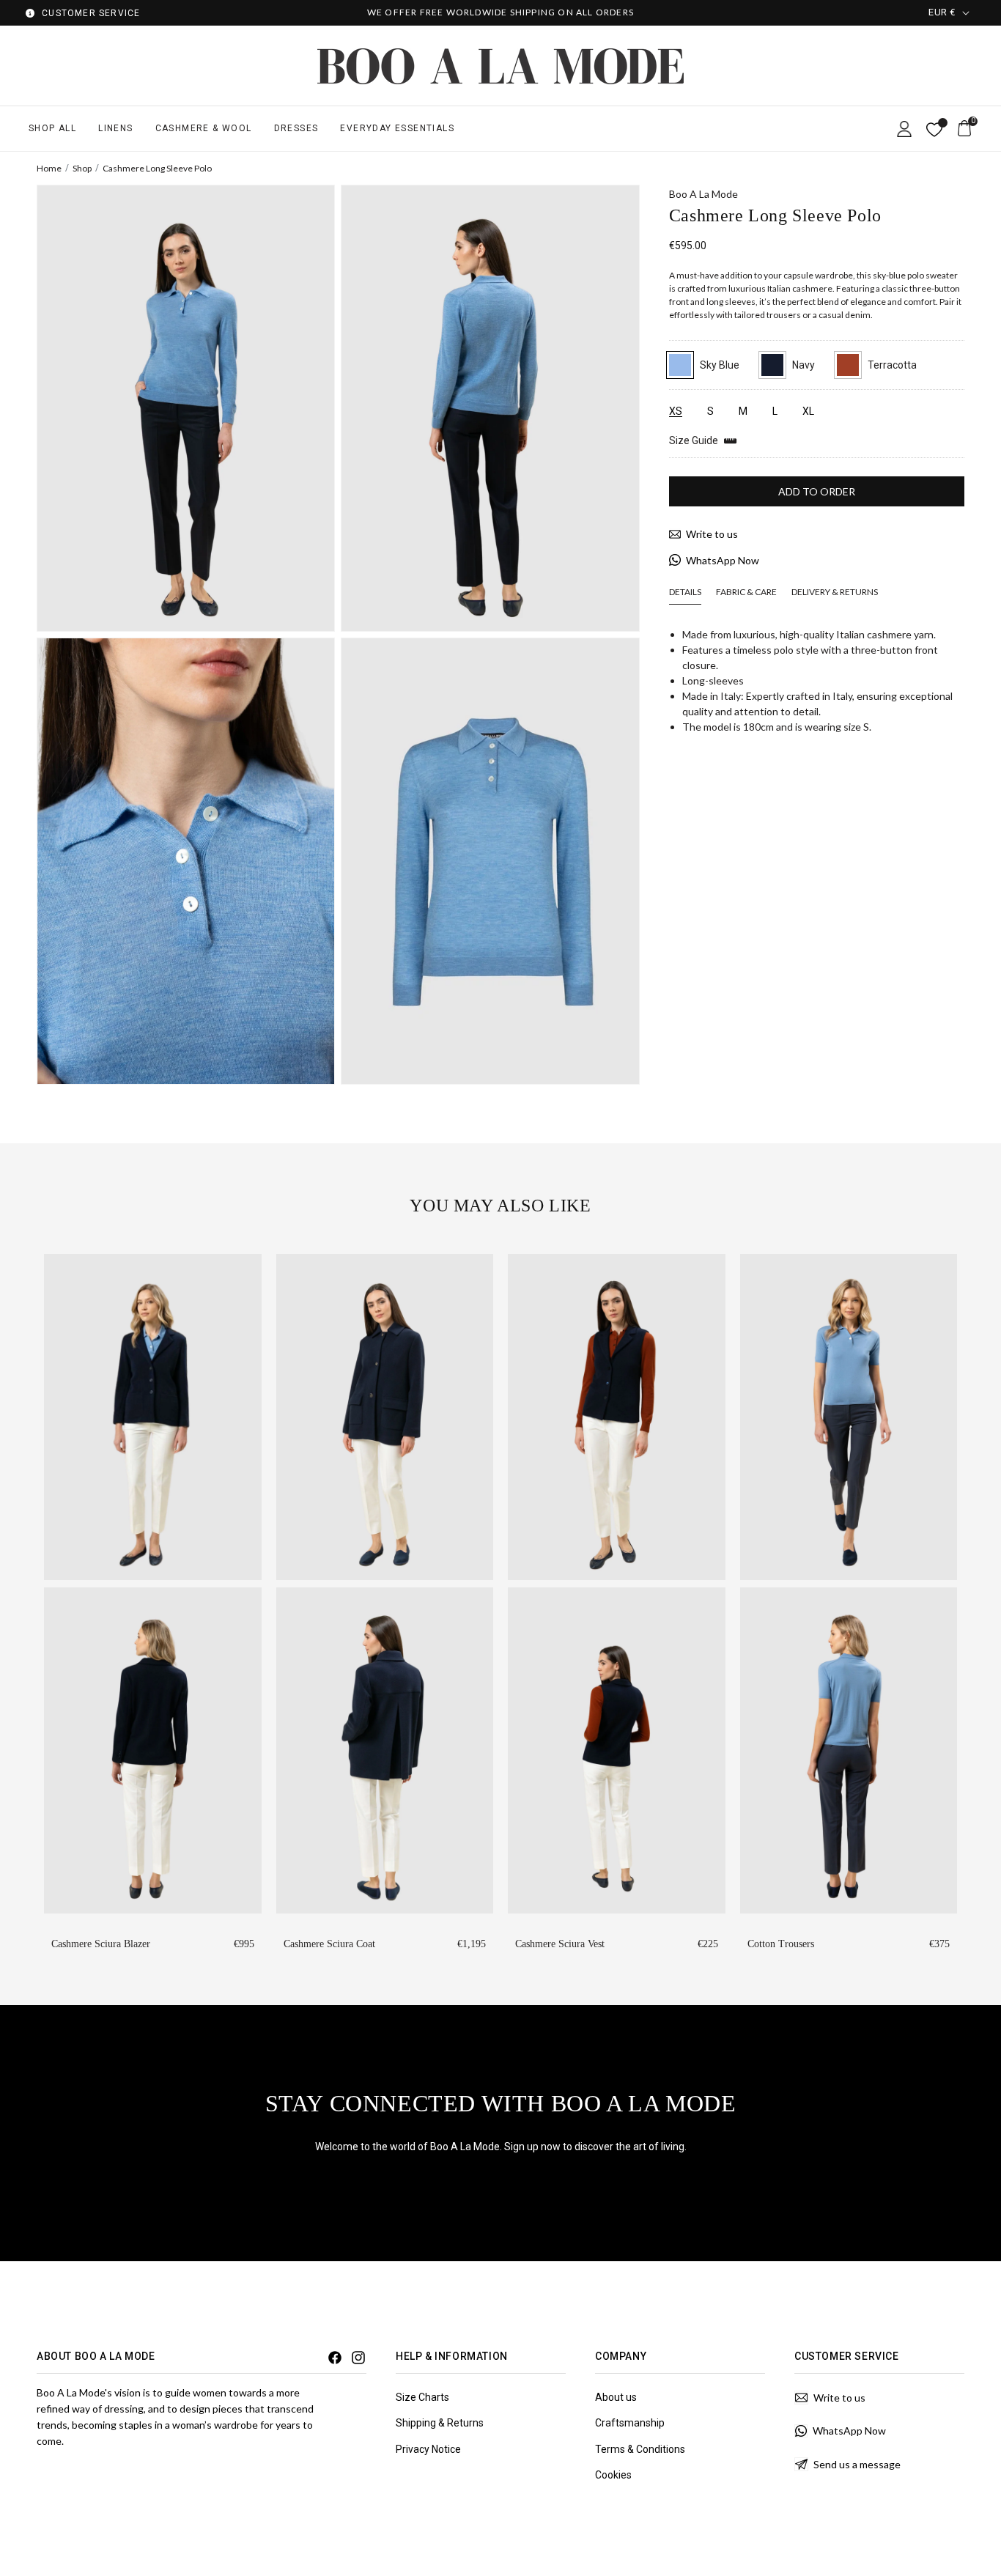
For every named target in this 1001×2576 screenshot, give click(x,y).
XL (808, 411)
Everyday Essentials (397, 128)
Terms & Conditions (640, 2449)
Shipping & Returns (440, 2423)
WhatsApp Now (723, 560)
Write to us (712, 534)
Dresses (296, 128)
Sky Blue (720, 365)
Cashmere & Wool (204, 128)
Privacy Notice (428, 2449)
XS (676, 412)
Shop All (52, 128)
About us (616, 2397)
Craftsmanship (630, 2423)
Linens (115, 128)
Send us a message (857, 2464)
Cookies (613, 2475)
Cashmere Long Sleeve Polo (157, 168)
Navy (804, 365)
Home (49, 168)
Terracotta (892, 365)
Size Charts (422, 2397)
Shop (82, 168)
